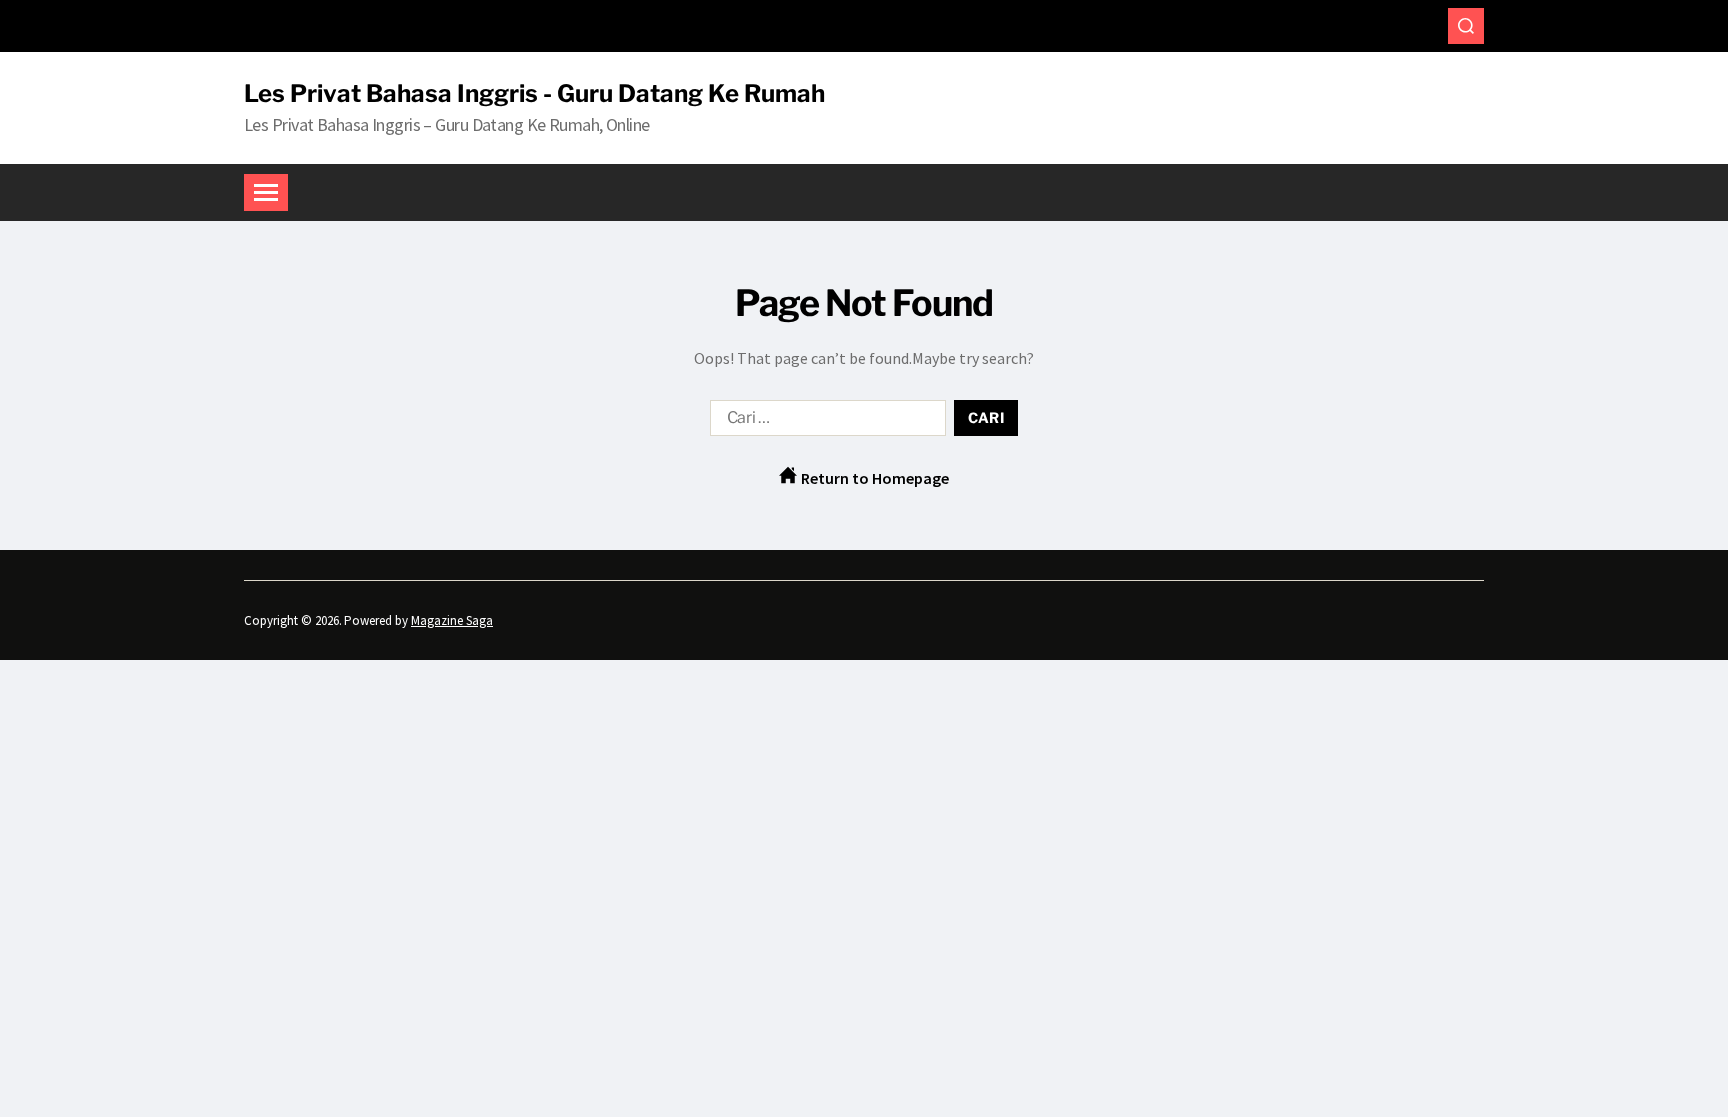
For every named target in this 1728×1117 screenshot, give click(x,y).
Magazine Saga (452, 620)
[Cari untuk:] (824, 422)
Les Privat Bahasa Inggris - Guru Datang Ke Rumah (534, 94)
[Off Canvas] (266, 192)
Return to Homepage (873, 478)
